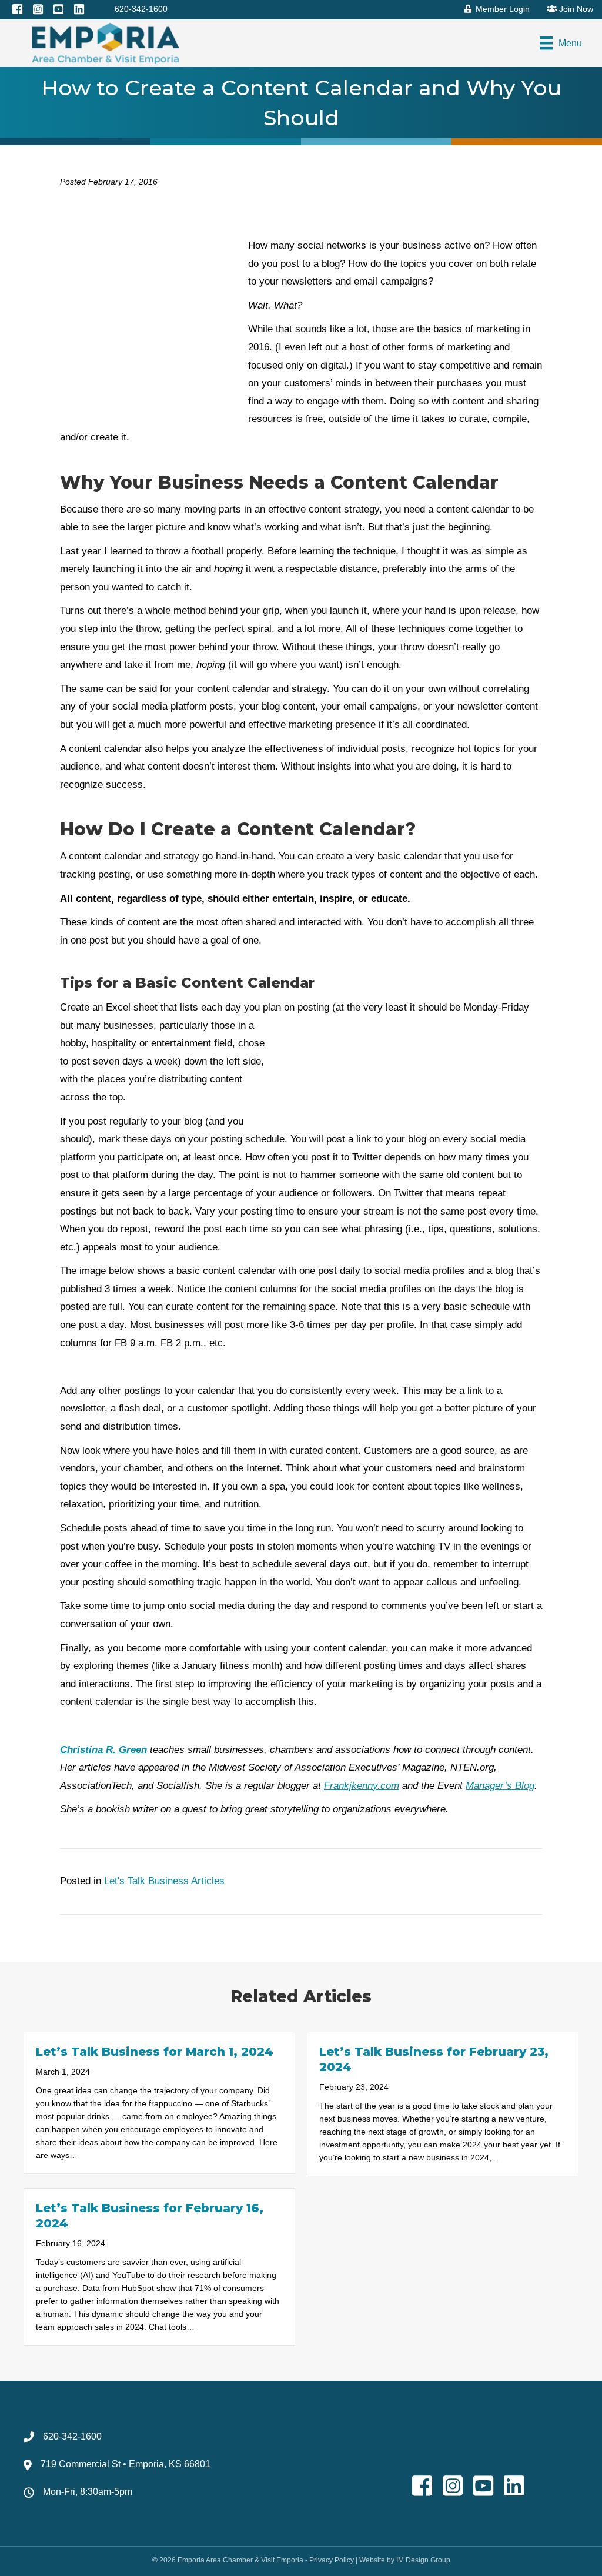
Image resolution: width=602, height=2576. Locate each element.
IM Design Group (423, 2560)
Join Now (575, 9)
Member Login (501, 9)
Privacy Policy (332, 2560)
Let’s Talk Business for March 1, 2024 (155, 2052)
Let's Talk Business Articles (164, 1881)
